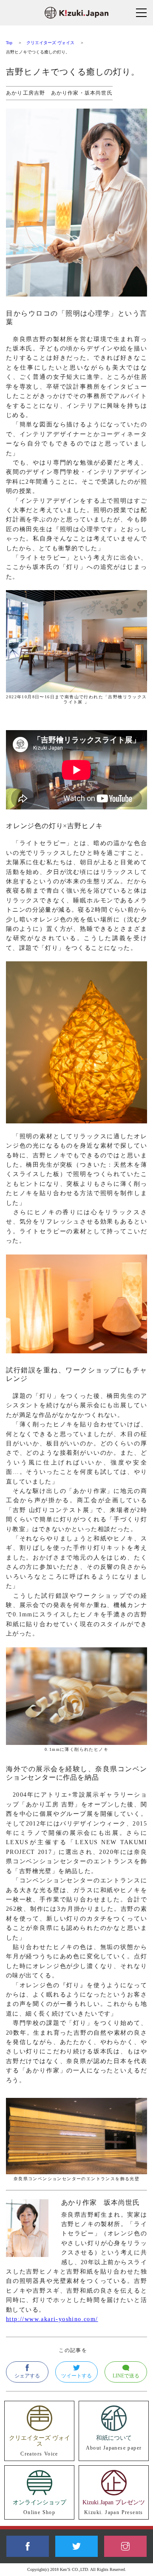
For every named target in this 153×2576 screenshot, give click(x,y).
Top (9, 43)
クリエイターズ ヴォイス (51, 43)
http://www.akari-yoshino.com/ (52, 2319)
